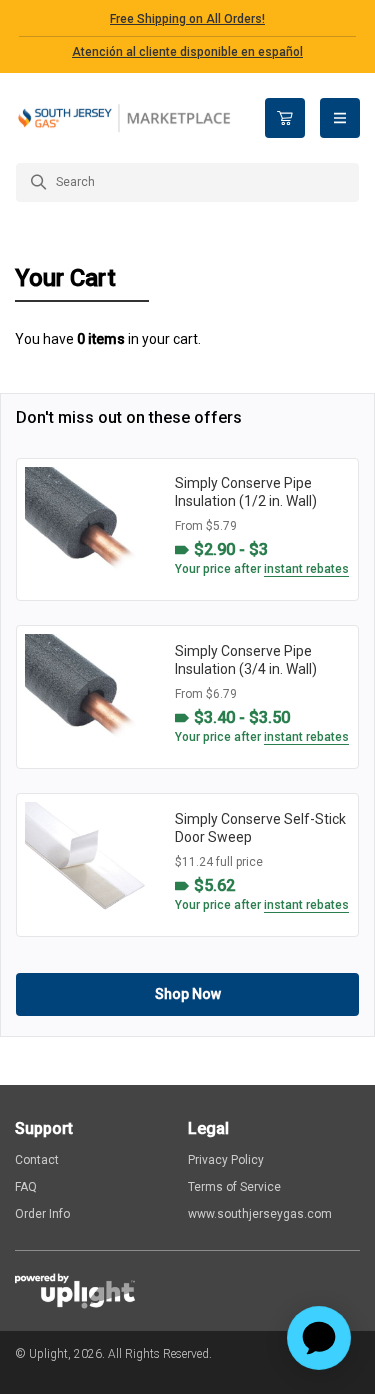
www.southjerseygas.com (260, 1214)
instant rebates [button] (306, 569)
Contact (37, 1160)
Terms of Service (234, 1187)
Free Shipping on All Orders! (187, 19)
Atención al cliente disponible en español (187, 52)
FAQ (26, 1187)
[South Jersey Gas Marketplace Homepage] (125, 118)
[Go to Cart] (285, 118)
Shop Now (188, 994)
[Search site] (187, 182)
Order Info (42, 1214)
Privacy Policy (226, 1160)
